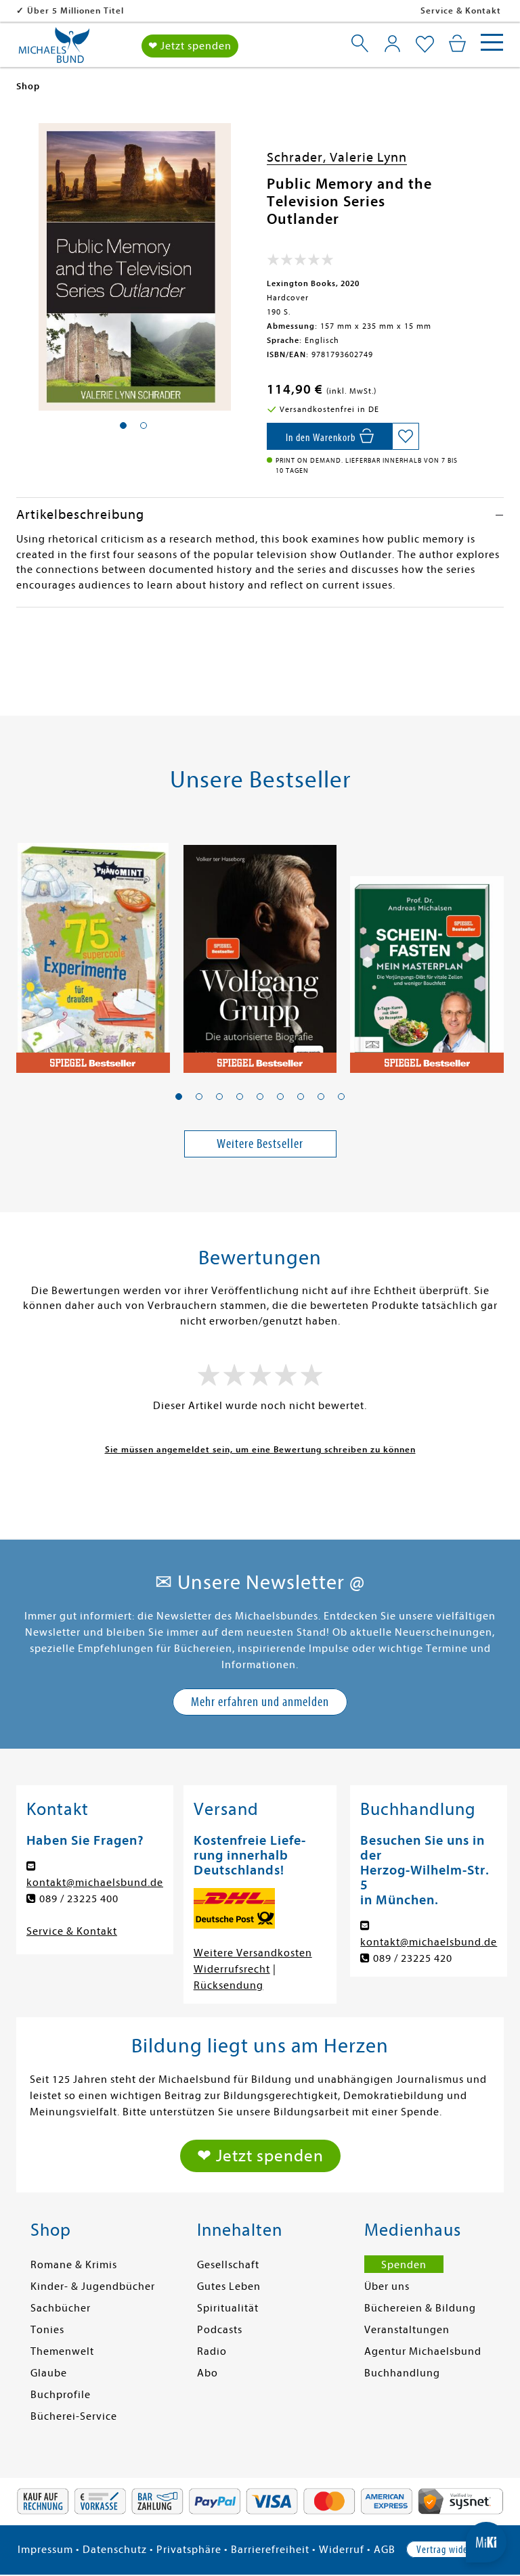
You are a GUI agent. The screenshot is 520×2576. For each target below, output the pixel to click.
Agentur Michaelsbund (423, 2351)
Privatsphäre (189, 2550)
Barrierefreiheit (270, 2550)
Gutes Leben (229, 2286)
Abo (208, 2373)
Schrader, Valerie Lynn (337, 157)
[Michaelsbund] (54, 50)
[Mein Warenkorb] (457, 43)
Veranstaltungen (407, 2330)
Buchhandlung (402, 2373)
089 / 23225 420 (413, 1958)
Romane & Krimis (74, 2265)
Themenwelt (62, 2351)
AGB (385, 2550)
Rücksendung (229, 1985)
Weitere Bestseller (260, 1144)
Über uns (387, 2286)
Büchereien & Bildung (420, 2308)
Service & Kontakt (461, 10)
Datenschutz (115, 2550)
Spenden (404, 2265)
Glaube (49, 2373)
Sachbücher (61, 2308)
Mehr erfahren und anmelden (260, 1702)
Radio (212, 2351)
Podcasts (220, 2330)
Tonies (47, 2330)
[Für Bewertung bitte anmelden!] (300, 262)
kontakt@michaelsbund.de (95, 1883)
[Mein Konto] (392, 43)
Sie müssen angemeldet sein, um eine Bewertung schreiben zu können (260, 1449)
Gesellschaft (228, 2265)
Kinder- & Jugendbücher (93, 2286)
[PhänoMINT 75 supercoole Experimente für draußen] (93, 950)
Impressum (45, 2550)
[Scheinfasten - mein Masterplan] (427, 950)
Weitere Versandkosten (253, 1953)
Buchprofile (61, 2395)
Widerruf (342, 2550)
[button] (179, 1097)
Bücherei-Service (74, 2416)
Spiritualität (228, 2308)
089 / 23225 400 (79, 1899)
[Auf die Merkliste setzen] (406, 436)
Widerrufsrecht (232, 1969)
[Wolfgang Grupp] (260, 950)
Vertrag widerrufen (454, 2550)
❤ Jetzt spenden (190, 46)
